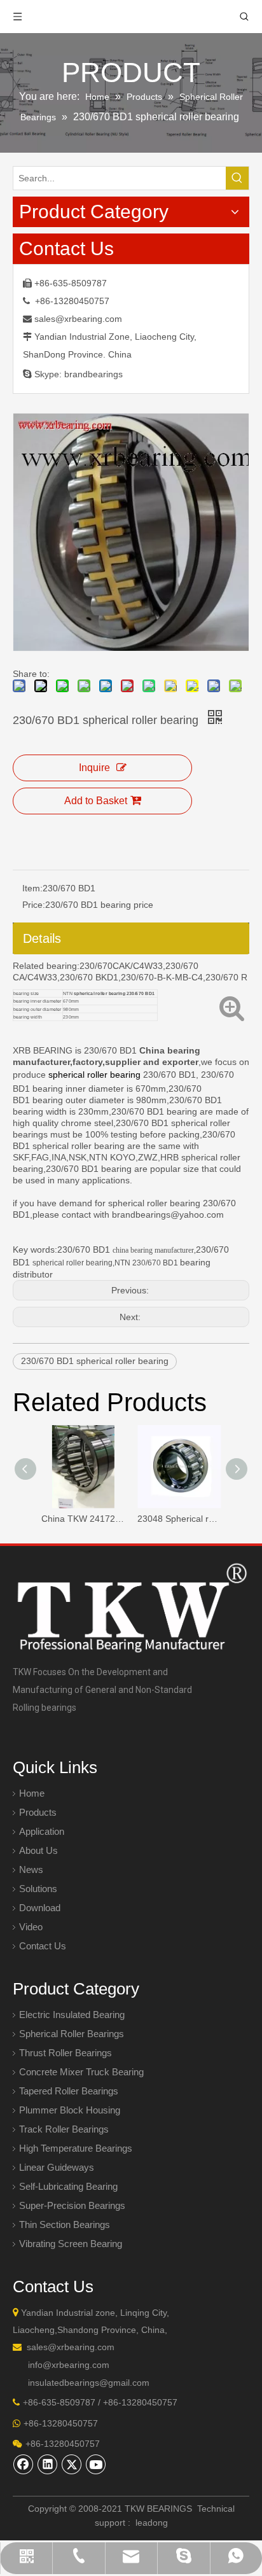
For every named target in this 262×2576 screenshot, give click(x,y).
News (31, 1869)
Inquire (94, 768)
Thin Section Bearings (65, 2224)
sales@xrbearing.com (78, 319)
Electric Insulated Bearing (72, 2015)
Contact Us (43, 1946)
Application (42, 1831)
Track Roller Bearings (64, 2129)
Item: (32, 888)
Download (40, 1908)
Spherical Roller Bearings (72, 2034)
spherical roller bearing (96, 1075)
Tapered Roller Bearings (69, 2091)
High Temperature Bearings (76, 2148)
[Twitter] (72, 2464)
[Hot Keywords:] (237, 178)
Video (31, 1927)
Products (38, 1812)
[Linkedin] (48, 2464)
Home (32, 1793)
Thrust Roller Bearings (65, 2053)
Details (42, 938)
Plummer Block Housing (70, 2110)
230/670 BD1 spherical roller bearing (95, 1361)
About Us (38, 1850)
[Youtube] (96, 2464)
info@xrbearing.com (69, 2365)
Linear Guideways (57, 2167)
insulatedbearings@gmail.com (89, 2383)
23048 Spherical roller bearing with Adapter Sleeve (179, 1519)
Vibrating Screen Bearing (71, 2244)
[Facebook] (24, 2464)
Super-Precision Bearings (72, 2205)
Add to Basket (96, 801)
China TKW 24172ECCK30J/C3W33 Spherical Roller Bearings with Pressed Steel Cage (83, 1519)
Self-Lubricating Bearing (68, 2186)
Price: (34, 905)
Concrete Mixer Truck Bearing (81, 2072)
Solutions (38, 1889)
